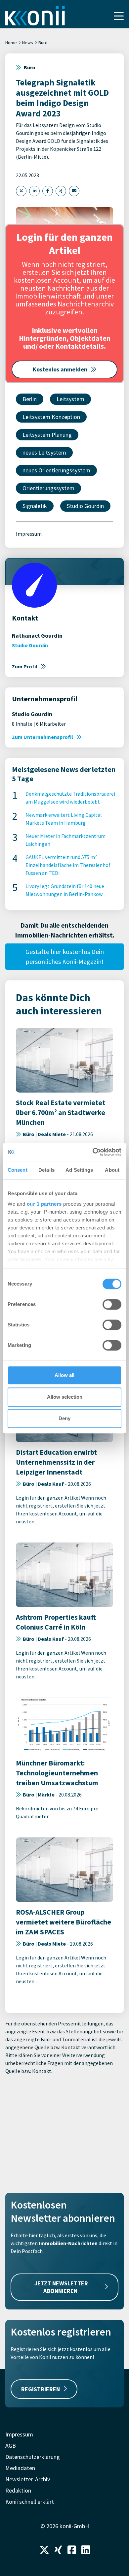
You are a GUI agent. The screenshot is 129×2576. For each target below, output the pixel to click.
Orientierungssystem (48, 488)
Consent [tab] (18, 1170)
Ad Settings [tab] (79, 1170)
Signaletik (35, 506)
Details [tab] (46, 1170)
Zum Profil (25, 666)
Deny (64, 1418)
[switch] (112, 1304)
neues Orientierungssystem (56, 470)
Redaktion (18, 2490)
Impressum (29, 534)
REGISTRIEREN (41, 2389)
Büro (43, 43)
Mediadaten (20, 2468)
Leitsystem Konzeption (51, 417)
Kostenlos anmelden (60, 369)
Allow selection (65, 1397)
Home (11, 43)
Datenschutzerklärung (33, 2457)
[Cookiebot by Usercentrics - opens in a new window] (93, 1152)
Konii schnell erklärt (30, 2502)
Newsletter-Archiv (28, 2479)
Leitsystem (70, 399)
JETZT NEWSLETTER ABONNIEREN (61, 2287)
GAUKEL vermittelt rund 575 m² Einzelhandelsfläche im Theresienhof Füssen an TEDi (68, 865)
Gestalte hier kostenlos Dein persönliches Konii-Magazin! (65, 956)
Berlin (30, 399)
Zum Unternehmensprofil (43, 737)
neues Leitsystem (44, 452)
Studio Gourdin (85, 506)
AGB (11, 2446)
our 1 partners (44, 1204)
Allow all (64, 1375)
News (28, 43)
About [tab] (112, 1170)
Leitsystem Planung (47, 435)
